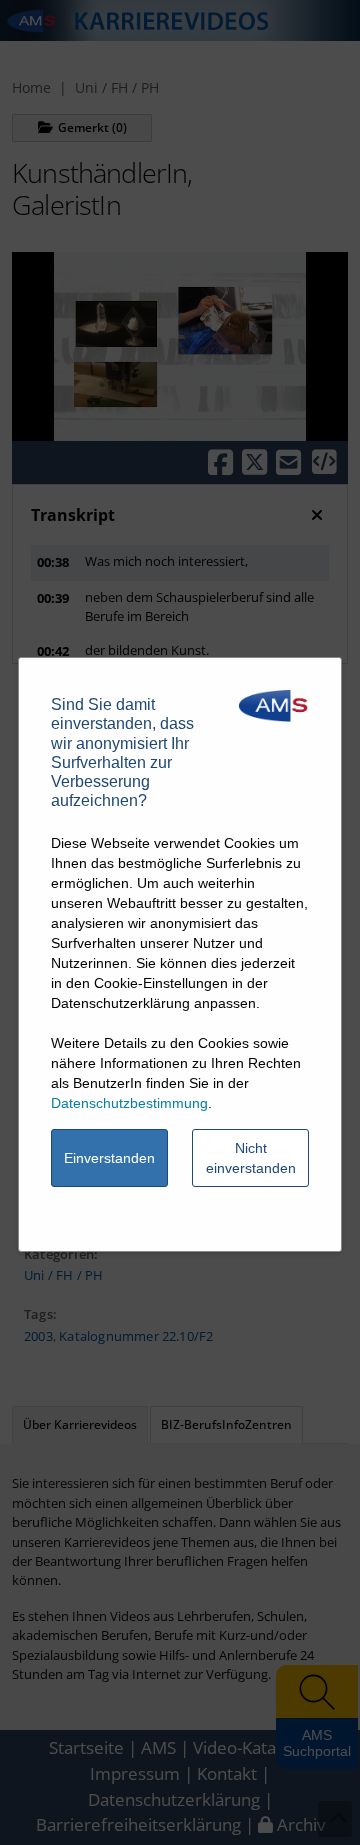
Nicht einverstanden (251, 1158)
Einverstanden (109, 1158)
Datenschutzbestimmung (129, 1103)
